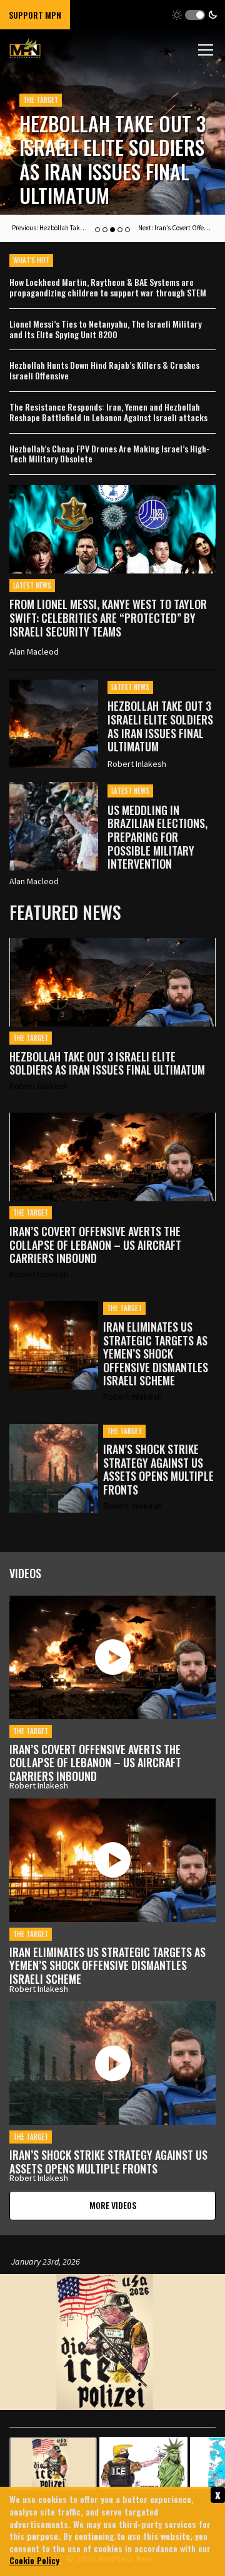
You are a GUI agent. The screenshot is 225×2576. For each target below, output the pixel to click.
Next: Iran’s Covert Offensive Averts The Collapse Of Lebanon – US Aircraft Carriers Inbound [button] (176, 228)
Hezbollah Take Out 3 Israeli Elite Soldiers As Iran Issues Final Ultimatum (160, 726)
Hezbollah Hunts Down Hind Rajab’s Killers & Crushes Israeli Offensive (104, 371)
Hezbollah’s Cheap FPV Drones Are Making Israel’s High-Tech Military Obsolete (109, 454)
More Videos (113, 2205)
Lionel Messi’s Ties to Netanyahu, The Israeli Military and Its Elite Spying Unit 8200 (106, 329)
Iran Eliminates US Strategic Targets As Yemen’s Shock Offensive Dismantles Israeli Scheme (156, 1354)
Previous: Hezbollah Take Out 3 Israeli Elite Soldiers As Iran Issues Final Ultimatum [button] (49, 228)
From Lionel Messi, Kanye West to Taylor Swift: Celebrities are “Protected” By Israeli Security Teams (108, 617)
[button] (195, 15)
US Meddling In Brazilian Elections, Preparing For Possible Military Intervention (107, 148)
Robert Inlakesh (137, 764)
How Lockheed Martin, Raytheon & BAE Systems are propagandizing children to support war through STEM (108, 288)
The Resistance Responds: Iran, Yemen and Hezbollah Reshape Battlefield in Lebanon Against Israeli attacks (108, 412)
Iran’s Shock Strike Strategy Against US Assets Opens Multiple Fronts (158, 1470)
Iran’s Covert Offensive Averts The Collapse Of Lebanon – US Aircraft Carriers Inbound (95, 1245)
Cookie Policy (34, 2560)
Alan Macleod (34, 651)
